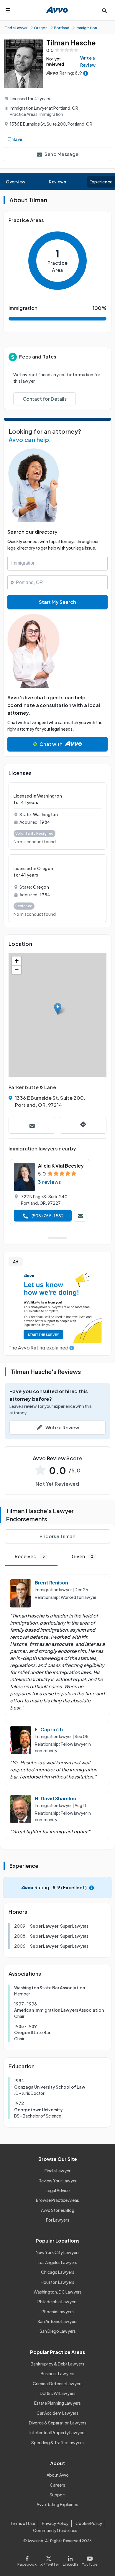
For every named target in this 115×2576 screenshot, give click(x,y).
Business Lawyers (57, 2373)
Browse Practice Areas (57, 2200)
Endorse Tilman (57, 1536)
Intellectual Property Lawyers (57, 2432)
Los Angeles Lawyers (57, 2262)
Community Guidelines (55, 2530)
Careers (57, 2485)
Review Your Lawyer (58, 2181)
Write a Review (88, 61)
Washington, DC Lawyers (58, 2292)
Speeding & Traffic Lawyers (57, 2442)
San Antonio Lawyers (57, 2321)
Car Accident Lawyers (57, 2413)
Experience (101, 182)
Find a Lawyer (57, 2171)
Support (58, 2495)
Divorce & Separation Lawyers (58, 2423)
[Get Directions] (83, 1125)
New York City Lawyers (58, 2252)
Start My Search (57, 602)
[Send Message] (32, 1125)
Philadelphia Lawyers (57, 2302)
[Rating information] (86, 73)
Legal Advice (58, 2190)
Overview (16, 182)
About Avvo (58, 2475)
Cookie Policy (89, 2523)
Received (30, 1556)
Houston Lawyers (57, 2282)
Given (82, 1556)
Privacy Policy (55, 2523)
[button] (58, 1009)
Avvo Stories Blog (58, 2210)
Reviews (57, 182)
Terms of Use (23, 2523)
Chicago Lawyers (58, 2272)
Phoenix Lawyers (58, 2312)
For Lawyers (58, 2220)
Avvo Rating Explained (57, 2504)
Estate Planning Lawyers (57, 2403)
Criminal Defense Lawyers (58, 2383)
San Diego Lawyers (58, 2331)
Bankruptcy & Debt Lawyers (57, 2364)
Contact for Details (45, 399)
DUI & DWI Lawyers (58, 2393)
